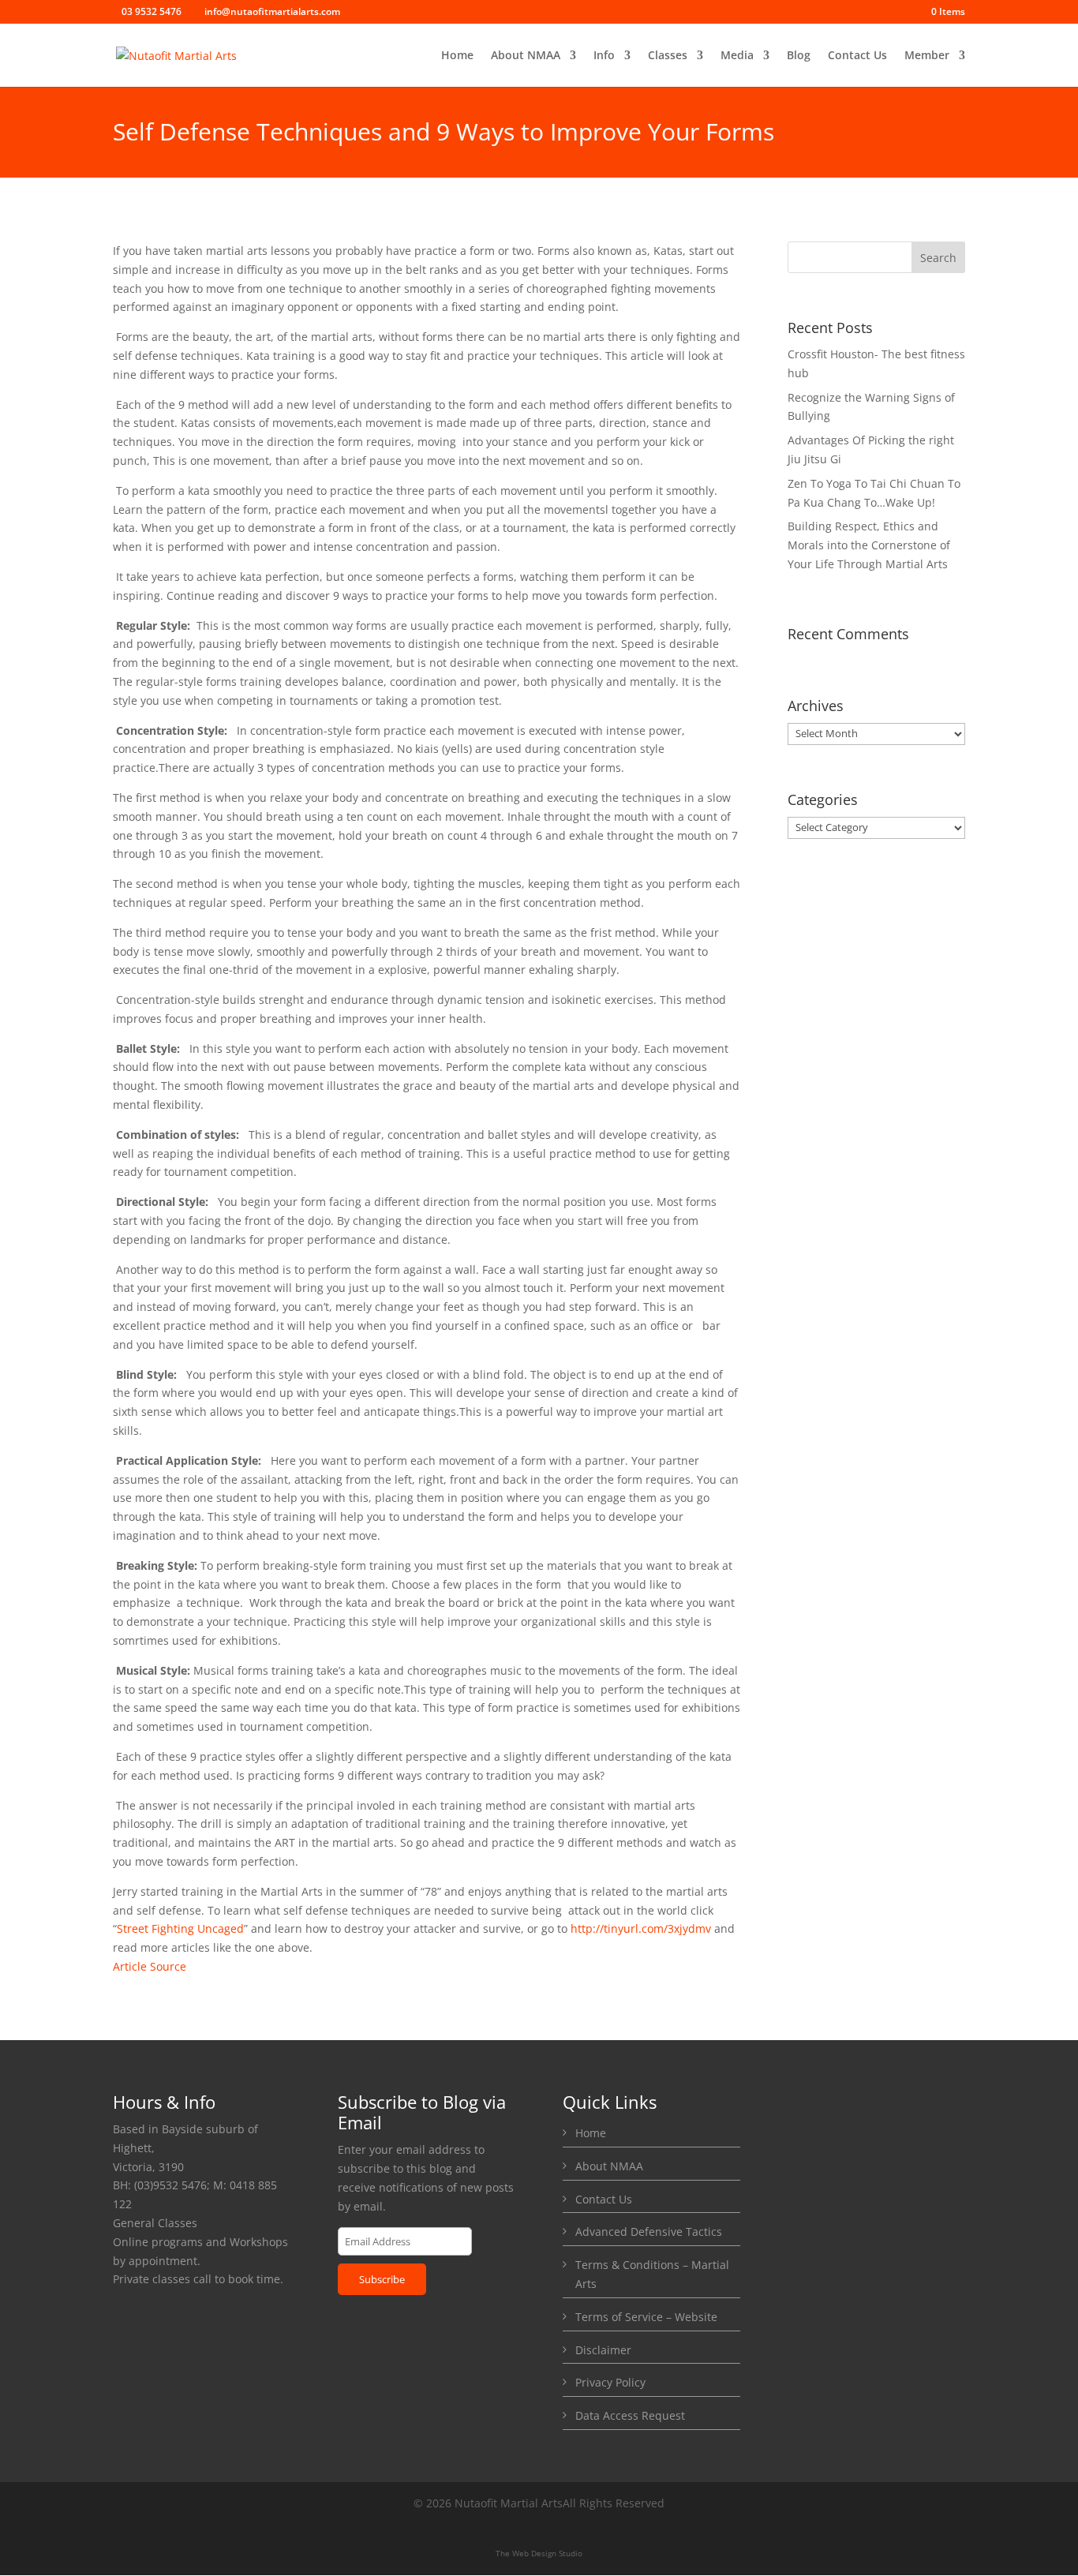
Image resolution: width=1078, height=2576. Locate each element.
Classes (668, 56)
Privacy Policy (610, 2382)
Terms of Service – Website (646, 2317)
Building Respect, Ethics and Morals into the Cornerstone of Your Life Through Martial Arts (869, 545)
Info (604, 56)
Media (737, 56)
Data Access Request (630, 2415)
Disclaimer (603, 2350)
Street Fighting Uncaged (180, 1928)
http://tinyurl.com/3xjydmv (641, 1928)
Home (457, 56)
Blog (799, 56)
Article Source (150, 1966)
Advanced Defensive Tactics (649, 2232)
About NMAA (526, 56)
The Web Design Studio (539, 2553)
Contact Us (857, 56)
